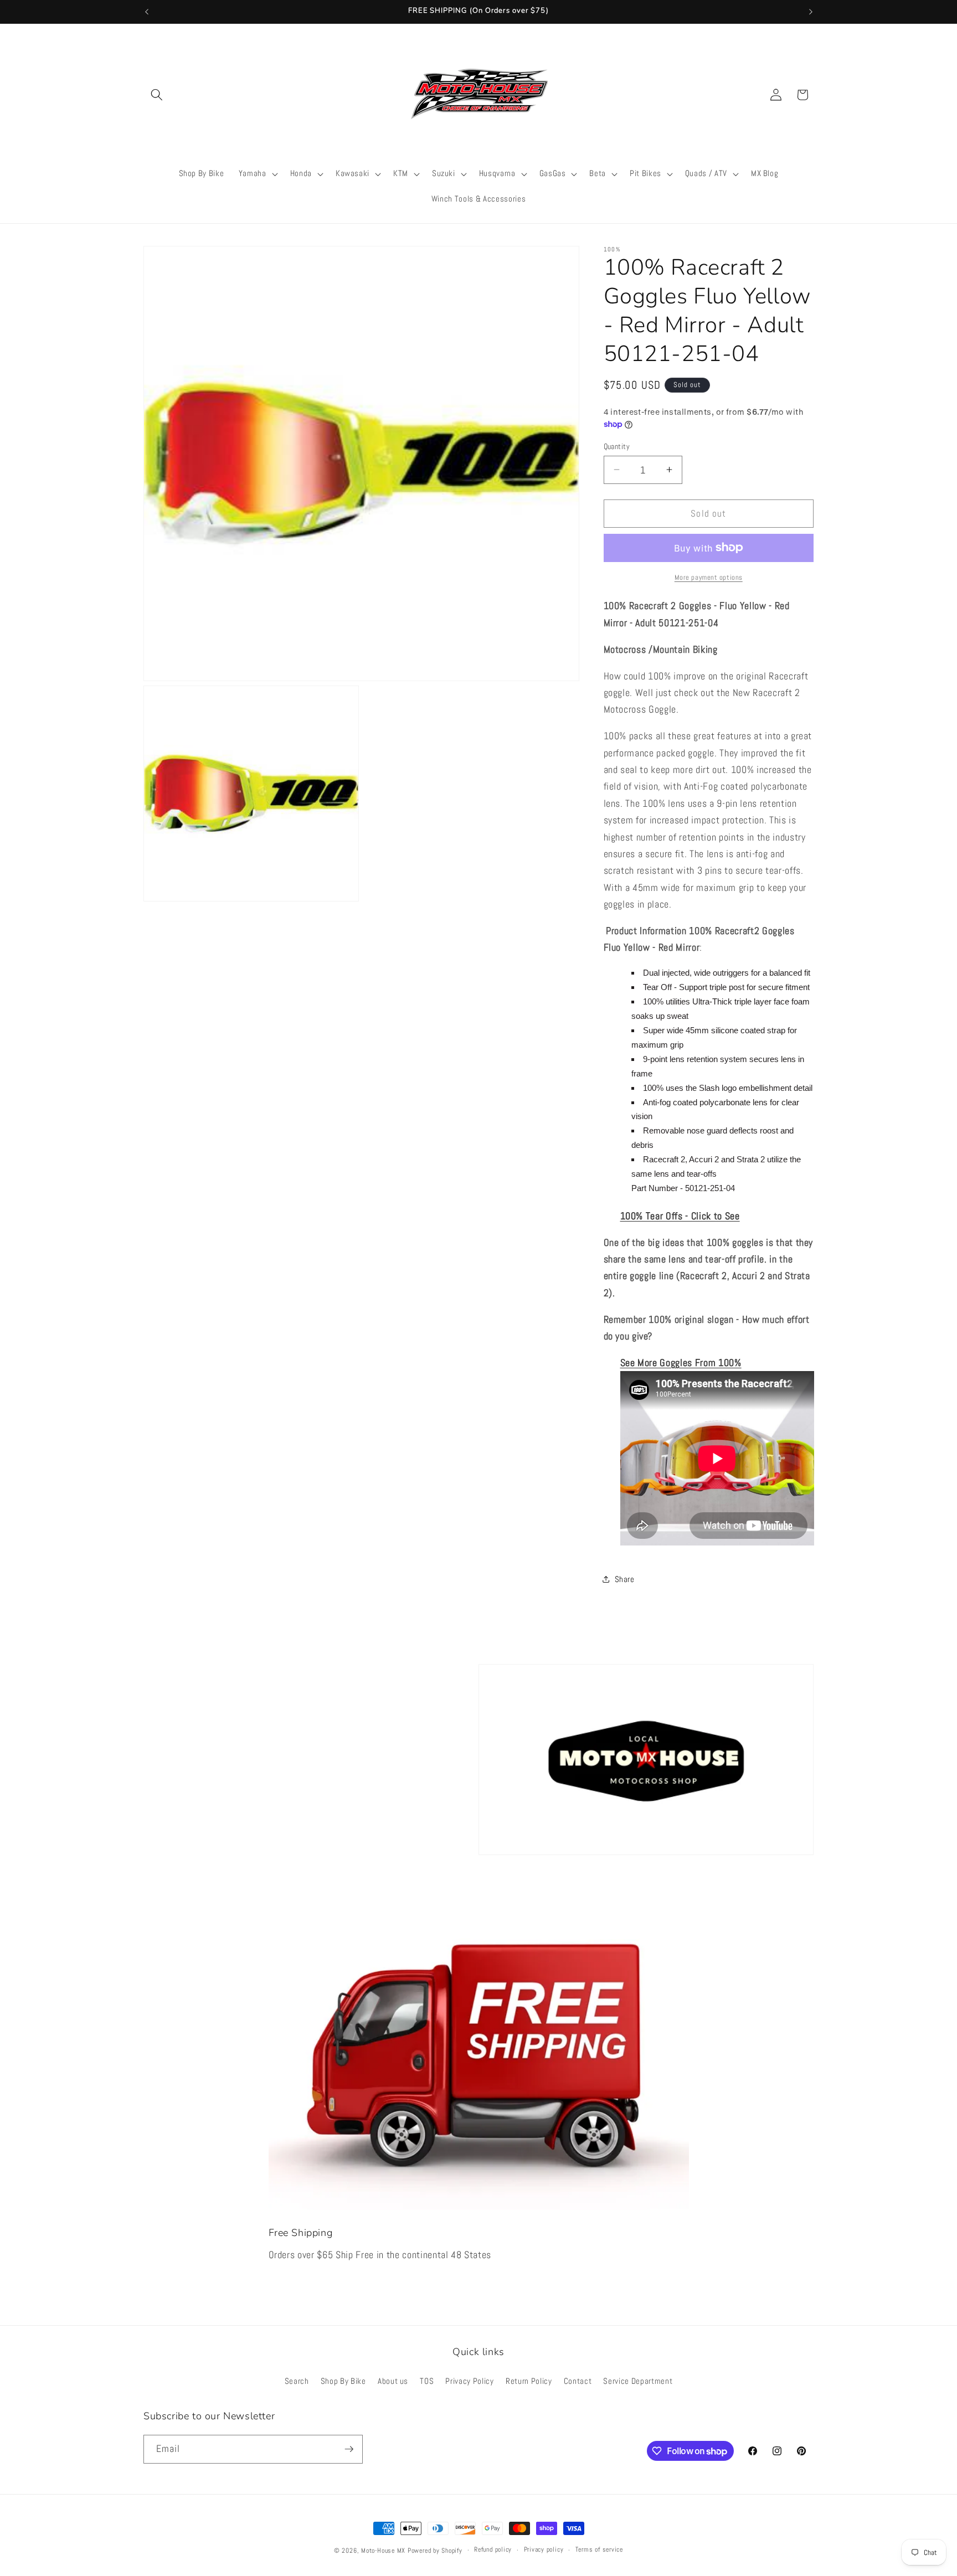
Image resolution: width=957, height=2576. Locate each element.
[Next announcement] (811, 12)
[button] (157, 95)
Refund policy (493, 2549)
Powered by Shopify (435, 2551)
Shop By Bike (343, 2381)
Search (297, 2381)
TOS (427, 2381)
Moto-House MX (383, 2551)
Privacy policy (544, 2549)
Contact (578, 2381)
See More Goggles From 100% (681, 1362)
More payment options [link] (709, 577)
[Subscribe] (349, 2449)
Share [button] (625, 1579)
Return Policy (529, 2381)
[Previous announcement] (147, 12)
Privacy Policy (469, 2381)
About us (393, 2381)
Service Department (638, 2381)
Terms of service (599, 2549)
